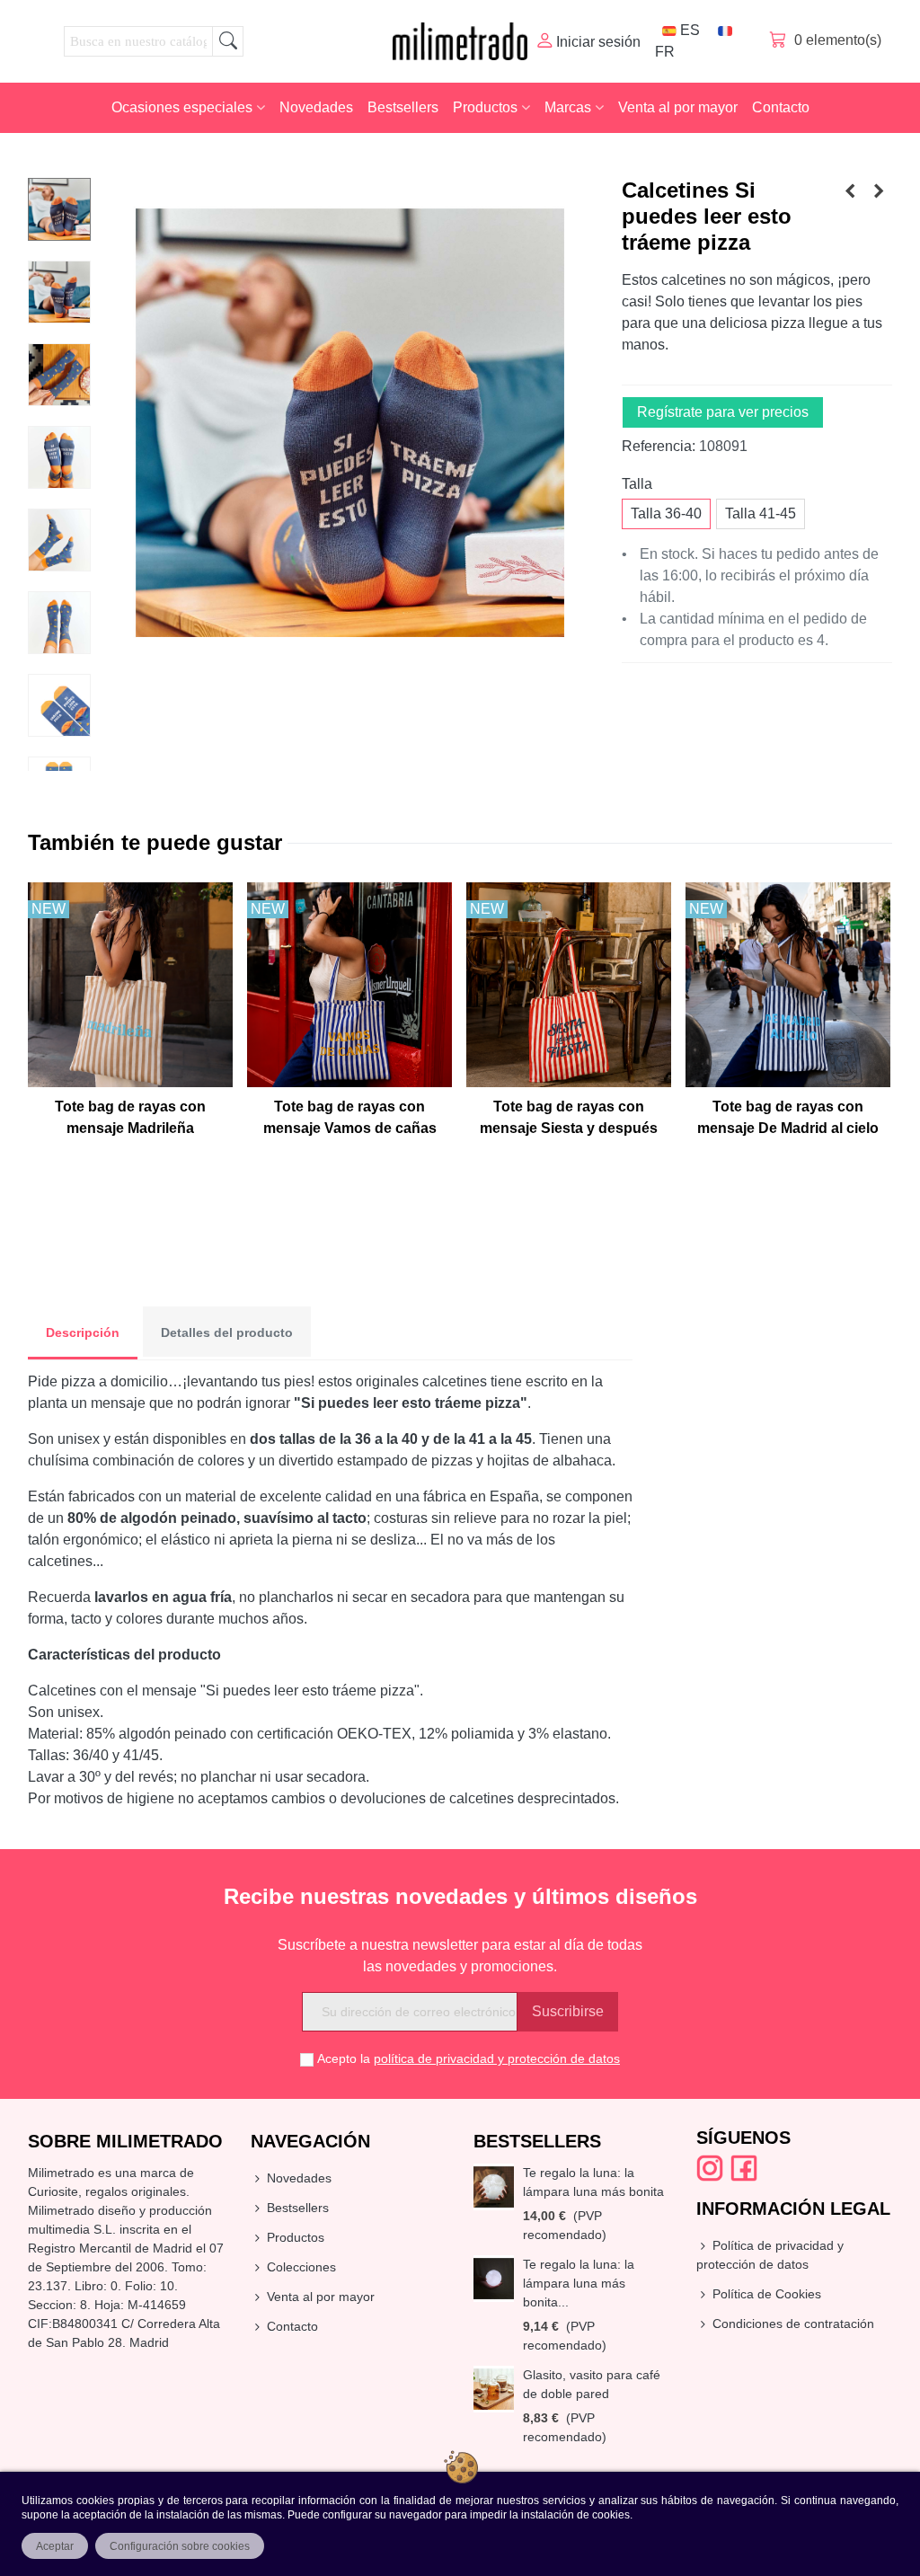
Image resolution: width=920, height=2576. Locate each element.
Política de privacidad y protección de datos (770, 2255)
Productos (485, 107)
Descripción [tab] (83, 1332)
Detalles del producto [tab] (227, 1332)
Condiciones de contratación (793, 2324)
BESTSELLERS (537, 2141)
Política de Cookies (767, 2294)
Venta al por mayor (678, 107)
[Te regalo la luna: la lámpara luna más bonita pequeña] (494, 2278)
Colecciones (301, 2267)
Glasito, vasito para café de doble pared (592, 2384)
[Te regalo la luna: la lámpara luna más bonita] (494, 2187)
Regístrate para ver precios (723, 412)
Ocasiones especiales (182, 107)
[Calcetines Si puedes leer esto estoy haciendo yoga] (879, 191)
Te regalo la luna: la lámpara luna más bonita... (579, 2283)
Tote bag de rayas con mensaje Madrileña (130, 1117)
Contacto (781, 107)
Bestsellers (403, 107)
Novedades (316, 107)
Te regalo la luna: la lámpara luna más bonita (593, 2182)
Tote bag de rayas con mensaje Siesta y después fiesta (569, 1128)
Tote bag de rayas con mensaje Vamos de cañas (350, 1117)
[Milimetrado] (460, 41)
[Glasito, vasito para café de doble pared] (494, 2389)
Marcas (568, 107)
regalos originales (136, 2191)
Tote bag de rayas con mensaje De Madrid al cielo (788, 1117)
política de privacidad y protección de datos (497, 2058)
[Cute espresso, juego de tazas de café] (850, 191)
